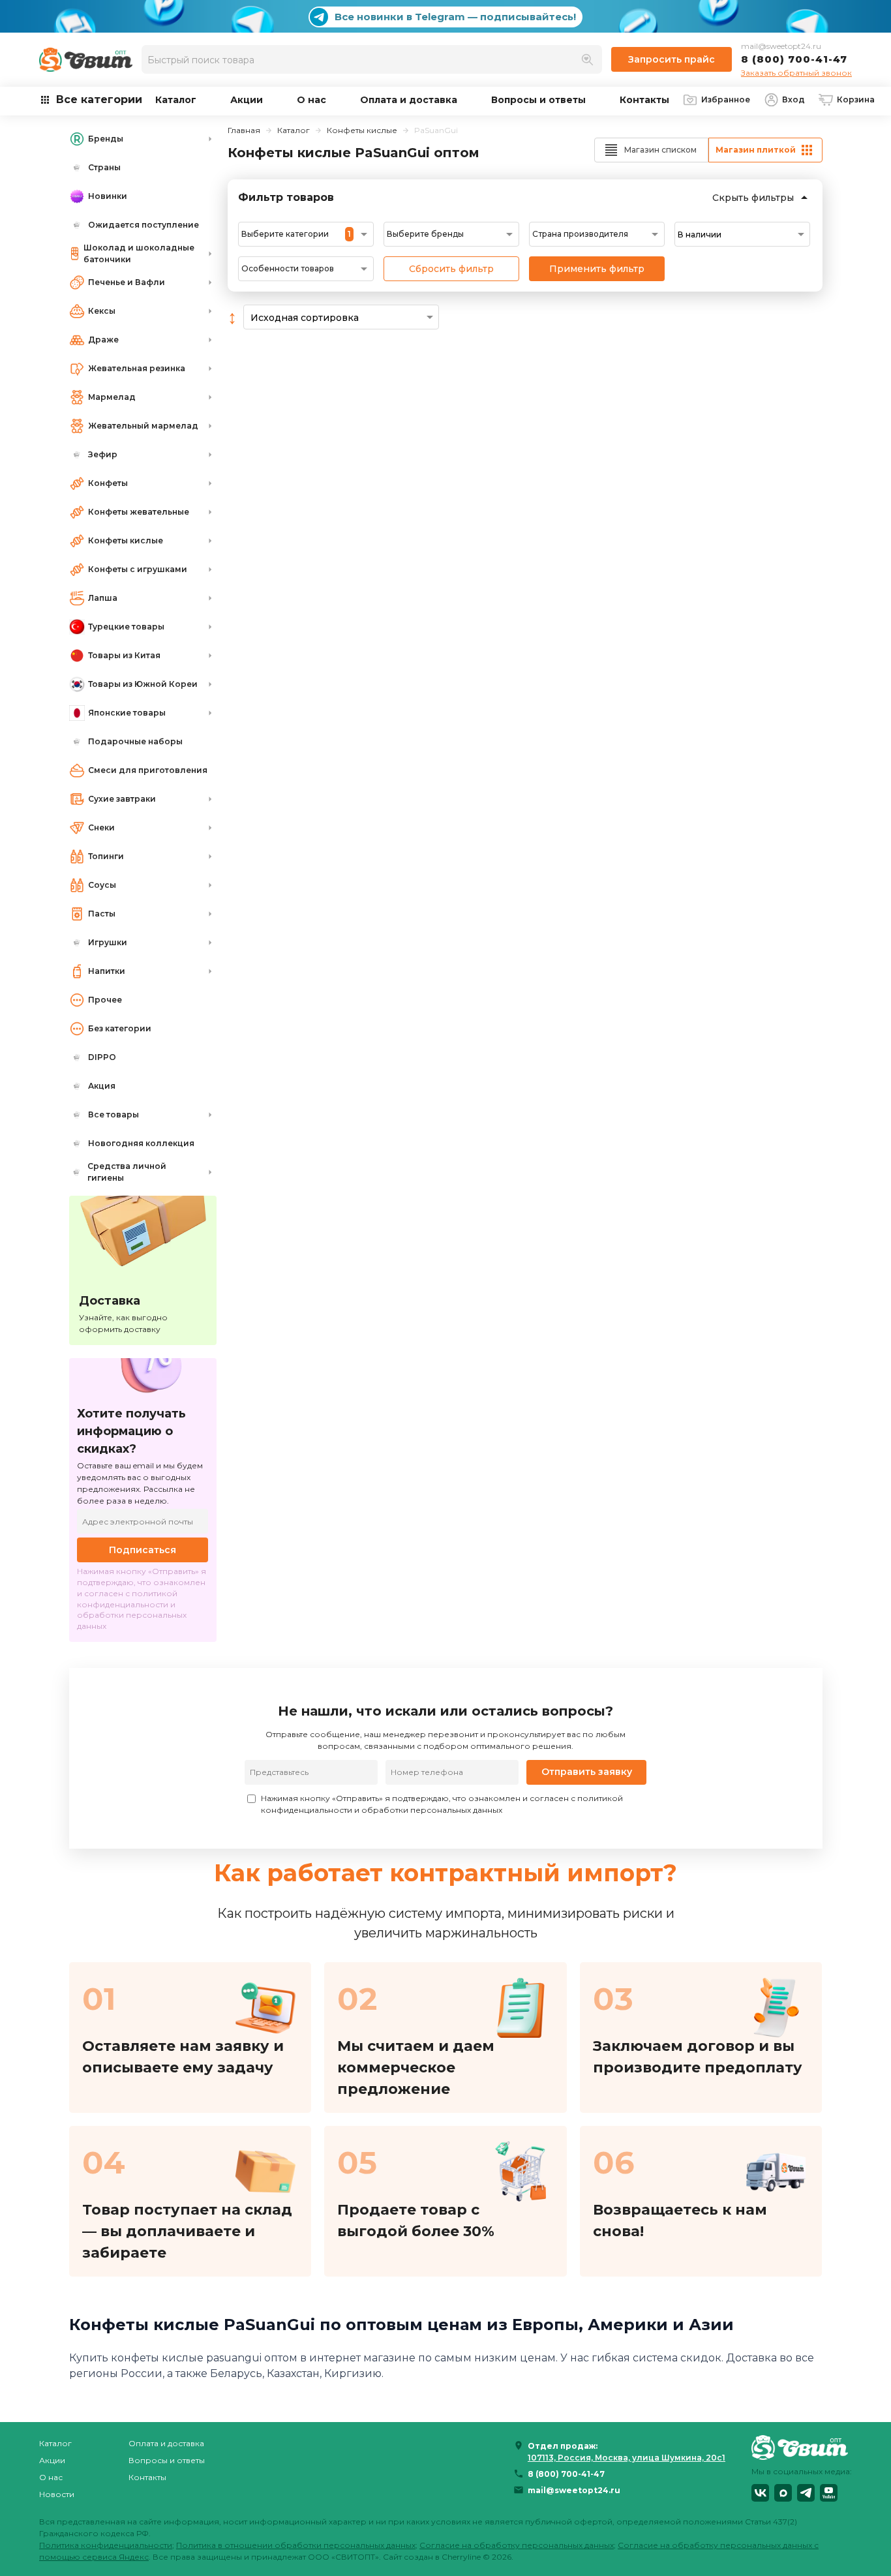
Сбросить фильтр (451, 269)
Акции (247, 100)
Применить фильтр (597, 269)
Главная (244, 130)
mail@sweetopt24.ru (781, 46)
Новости (57, 2494)
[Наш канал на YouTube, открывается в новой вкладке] (829, 2493)
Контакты (644, 100)
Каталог (176, 100)
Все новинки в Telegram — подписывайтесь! (455, 17)
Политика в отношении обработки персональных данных (296, 2545)
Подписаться (143, 1550)
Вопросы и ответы (538, 100)
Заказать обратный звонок (796, 73)
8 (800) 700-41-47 (794, 59)
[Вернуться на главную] (802, 2447)
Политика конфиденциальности (106, 2545)
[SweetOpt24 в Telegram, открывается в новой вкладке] (806, 2493)
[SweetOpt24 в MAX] (783, 2493)
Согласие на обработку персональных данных (517, 2545)
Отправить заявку (587, 1772)
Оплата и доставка (409, 100)
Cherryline (461, 2557)
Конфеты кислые (362, 130)
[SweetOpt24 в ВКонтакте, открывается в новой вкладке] (760, 2493)
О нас (311, 100)
